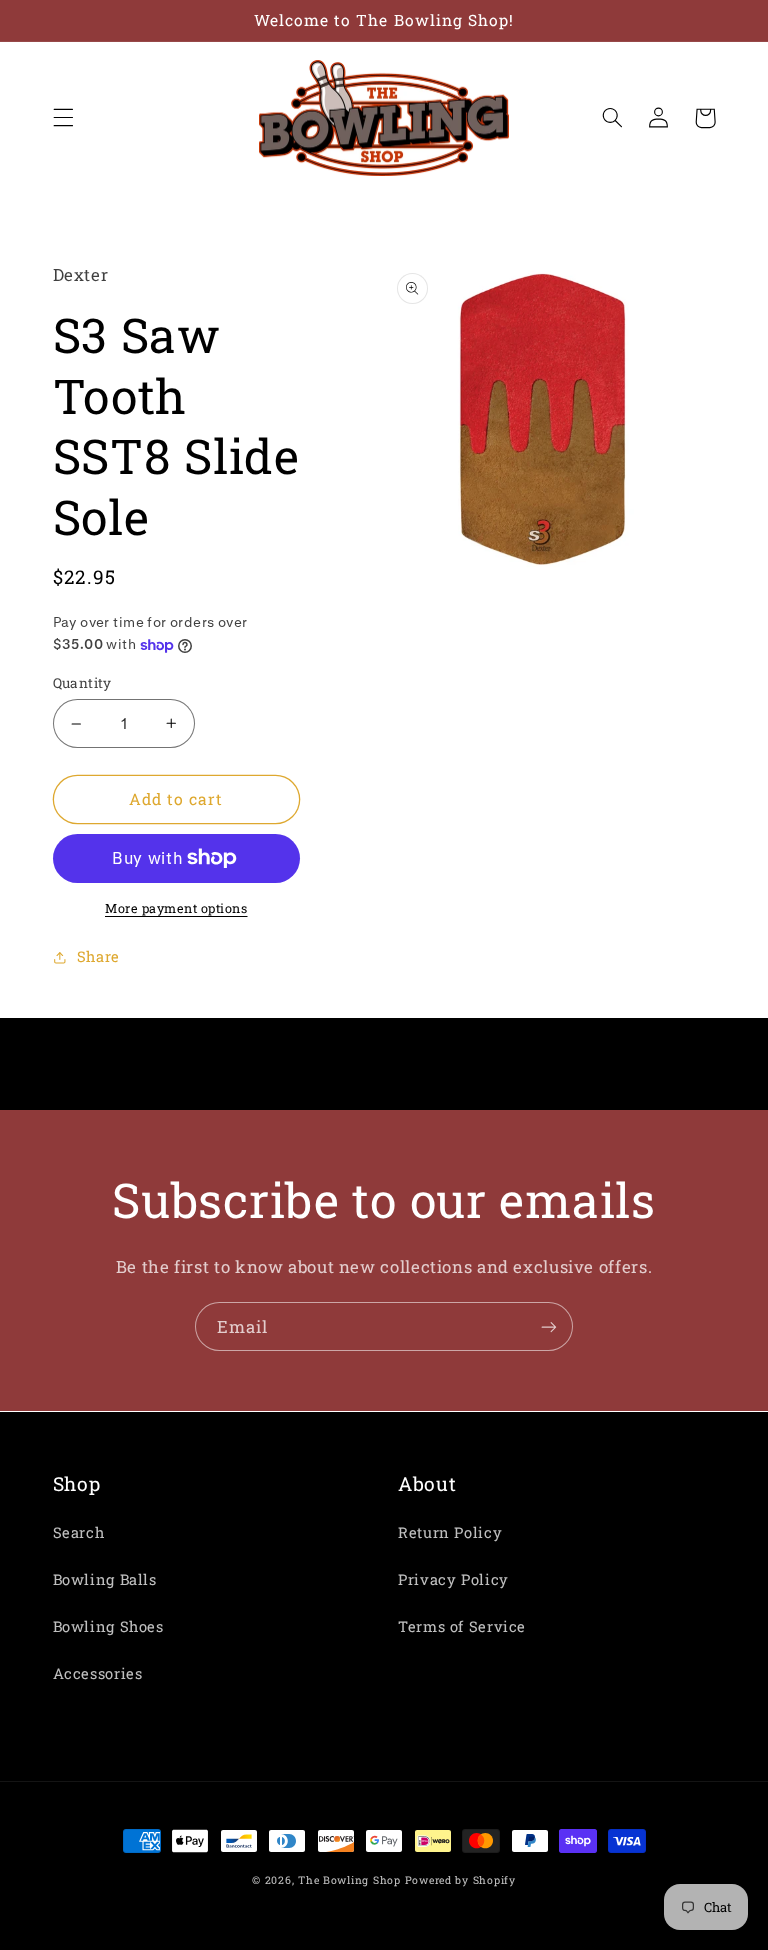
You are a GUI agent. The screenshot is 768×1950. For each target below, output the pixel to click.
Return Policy (450, 1532)
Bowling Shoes (108, 1626)
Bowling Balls (105, 1579)
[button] (63, 118)
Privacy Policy (453, 1579)
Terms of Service (462, 1626)
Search (79, 1532)
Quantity (82, 683)
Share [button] (98, 956)
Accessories (98, 1673)
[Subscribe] (549, 1326)
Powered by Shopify (460, 1880)
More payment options (176, 908)
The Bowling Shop (349, 1880)
